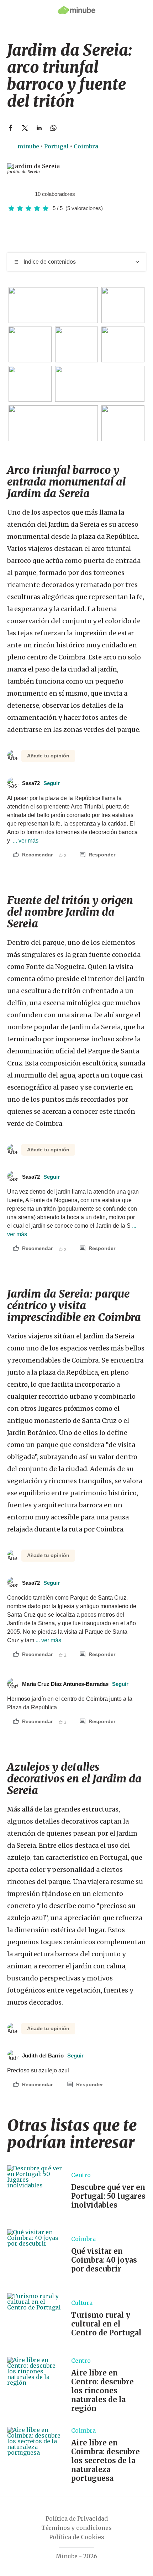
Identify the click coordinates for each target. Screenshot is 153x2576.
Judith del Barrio (53, 2056)
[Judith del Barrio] (27, 194)
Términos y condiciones (76, 2528)
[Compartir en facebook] (11, 128)
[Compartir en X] (25, 128)
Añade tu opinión (48, 756)
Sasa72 (41, 783)
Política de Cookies (77, 2537)
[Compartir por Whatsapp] (53, 128)
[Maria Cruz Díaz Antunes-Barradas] (20, 194)
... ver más (25, 841)
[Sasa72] (12, 194)
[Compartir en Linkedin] (39, 128)
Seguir (52, 783)
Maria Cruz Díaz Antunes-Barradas (75, 1684)
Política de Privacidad (77, 2519)
